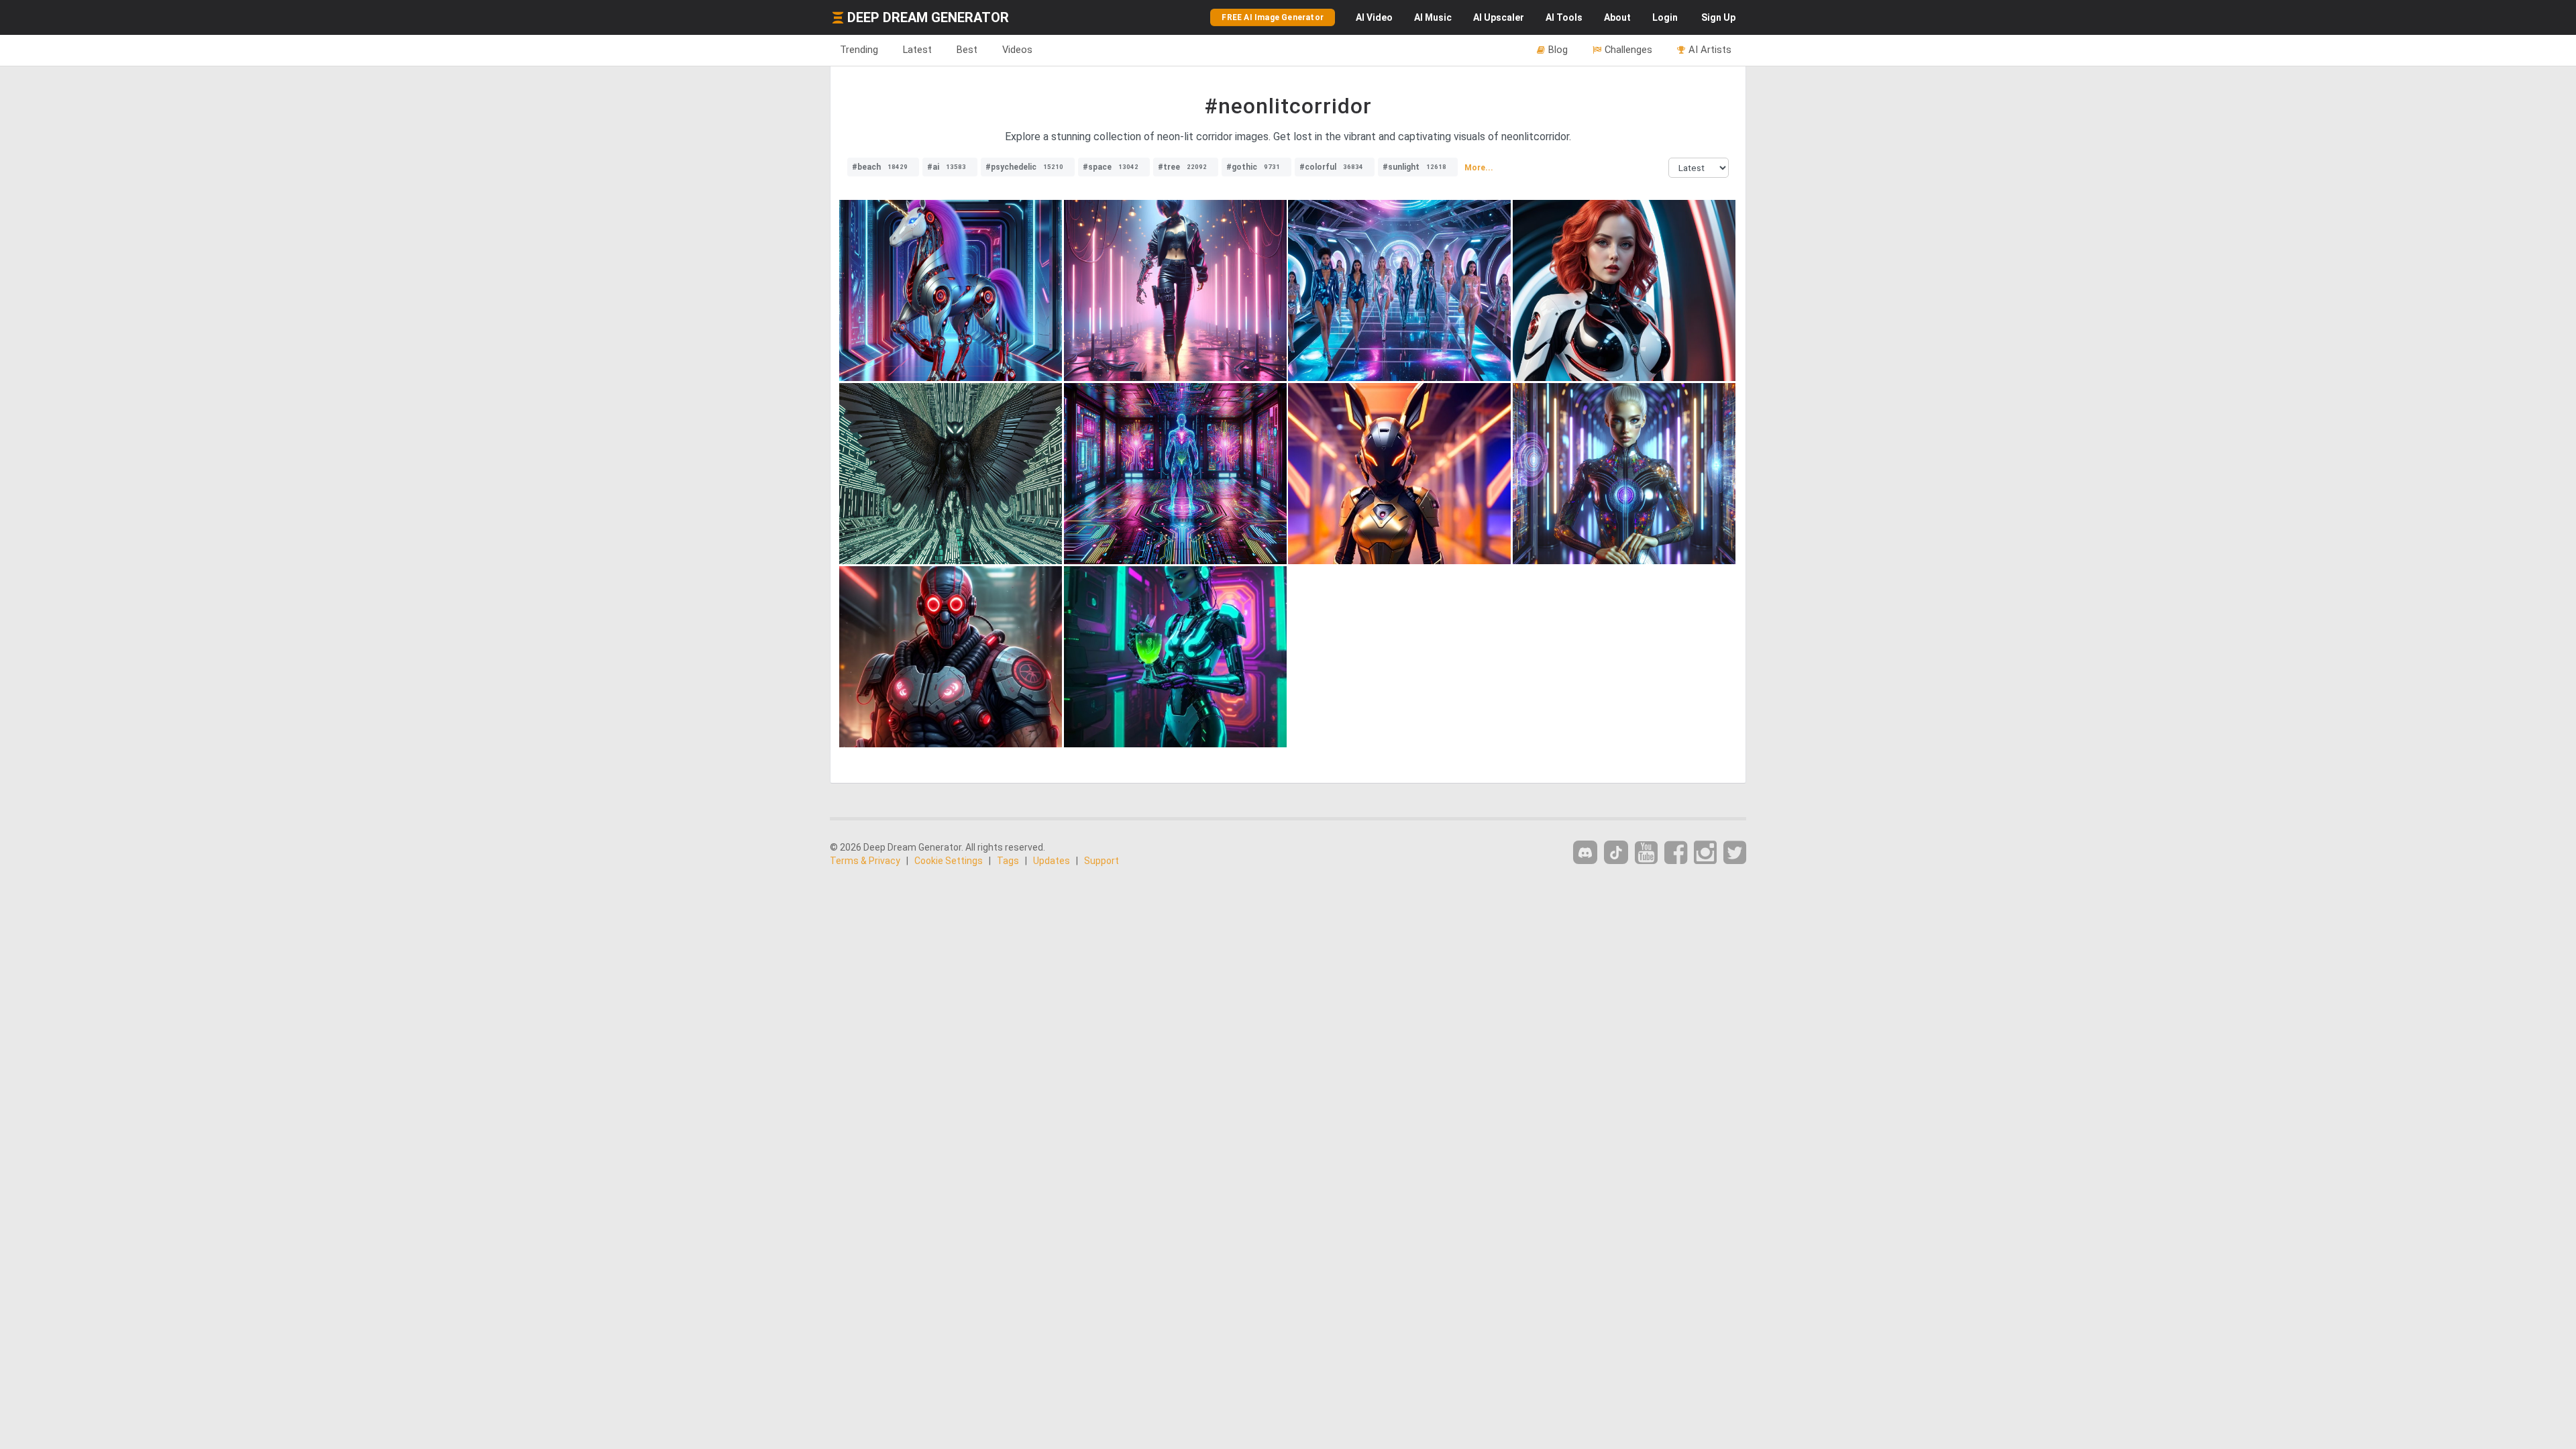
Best (967, 50)
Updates (1052, 861)
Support (1102, 861)
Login (1665, 17)
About (1617, 17)
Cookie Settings (949, 861)
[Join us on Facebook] (1676, 853)
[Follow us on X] (1735, 853)
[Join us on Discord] (1585, 852)
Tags (1008, 861)
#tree (1182, 167)
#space (1111, 167)
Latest (917, 50)
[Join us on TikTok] (1616, 852)
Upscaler (1499, 17)
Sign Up (1718, 17)
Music (1433, 17)
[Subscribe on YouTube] (1646, 853)
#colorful (1331, 167)
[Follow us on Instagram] (1705, 853)
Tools (1564, 17)
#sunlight (1414, 167)
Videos (1017, 50)
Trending (859, 50)
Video (1374, 17)
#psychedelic (1024, 167)
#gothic (1253, 167)
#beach (880, 167)
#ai (947, 167)
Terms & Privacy (865, 861)
